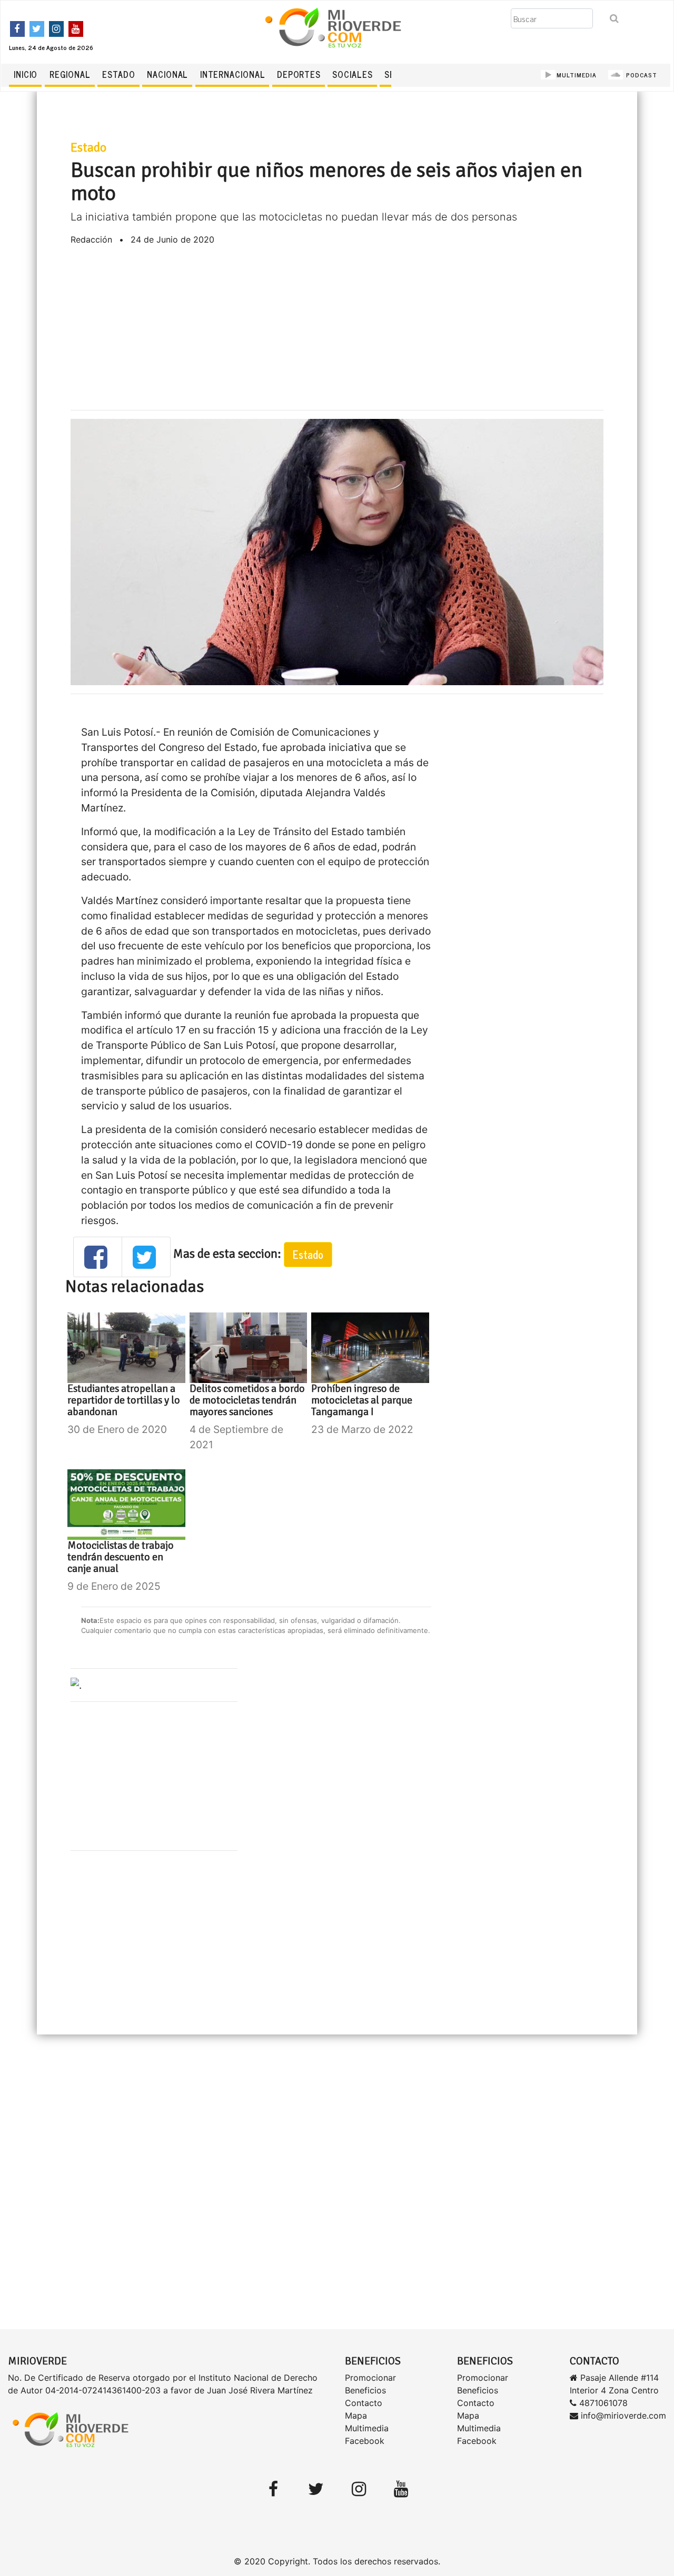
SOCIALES (352, 74)
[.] (76, 1685)
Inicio (26, 74)
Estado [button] (308, 1254)
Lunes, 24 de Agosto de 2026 (51, 47)
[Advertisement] (337, 328)
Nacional (167, 74)
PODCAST (641, 75)
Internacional (233, 74)
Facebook (365, 2441)
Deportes (299, 74)
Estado (118, 74)
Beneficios (365, 2390)
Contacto (364, 2403)
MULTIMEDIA (577, 75)
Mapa (356, 2415)
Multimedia (367, 2428)
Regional (70, 74)
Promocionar (370, 2378)
